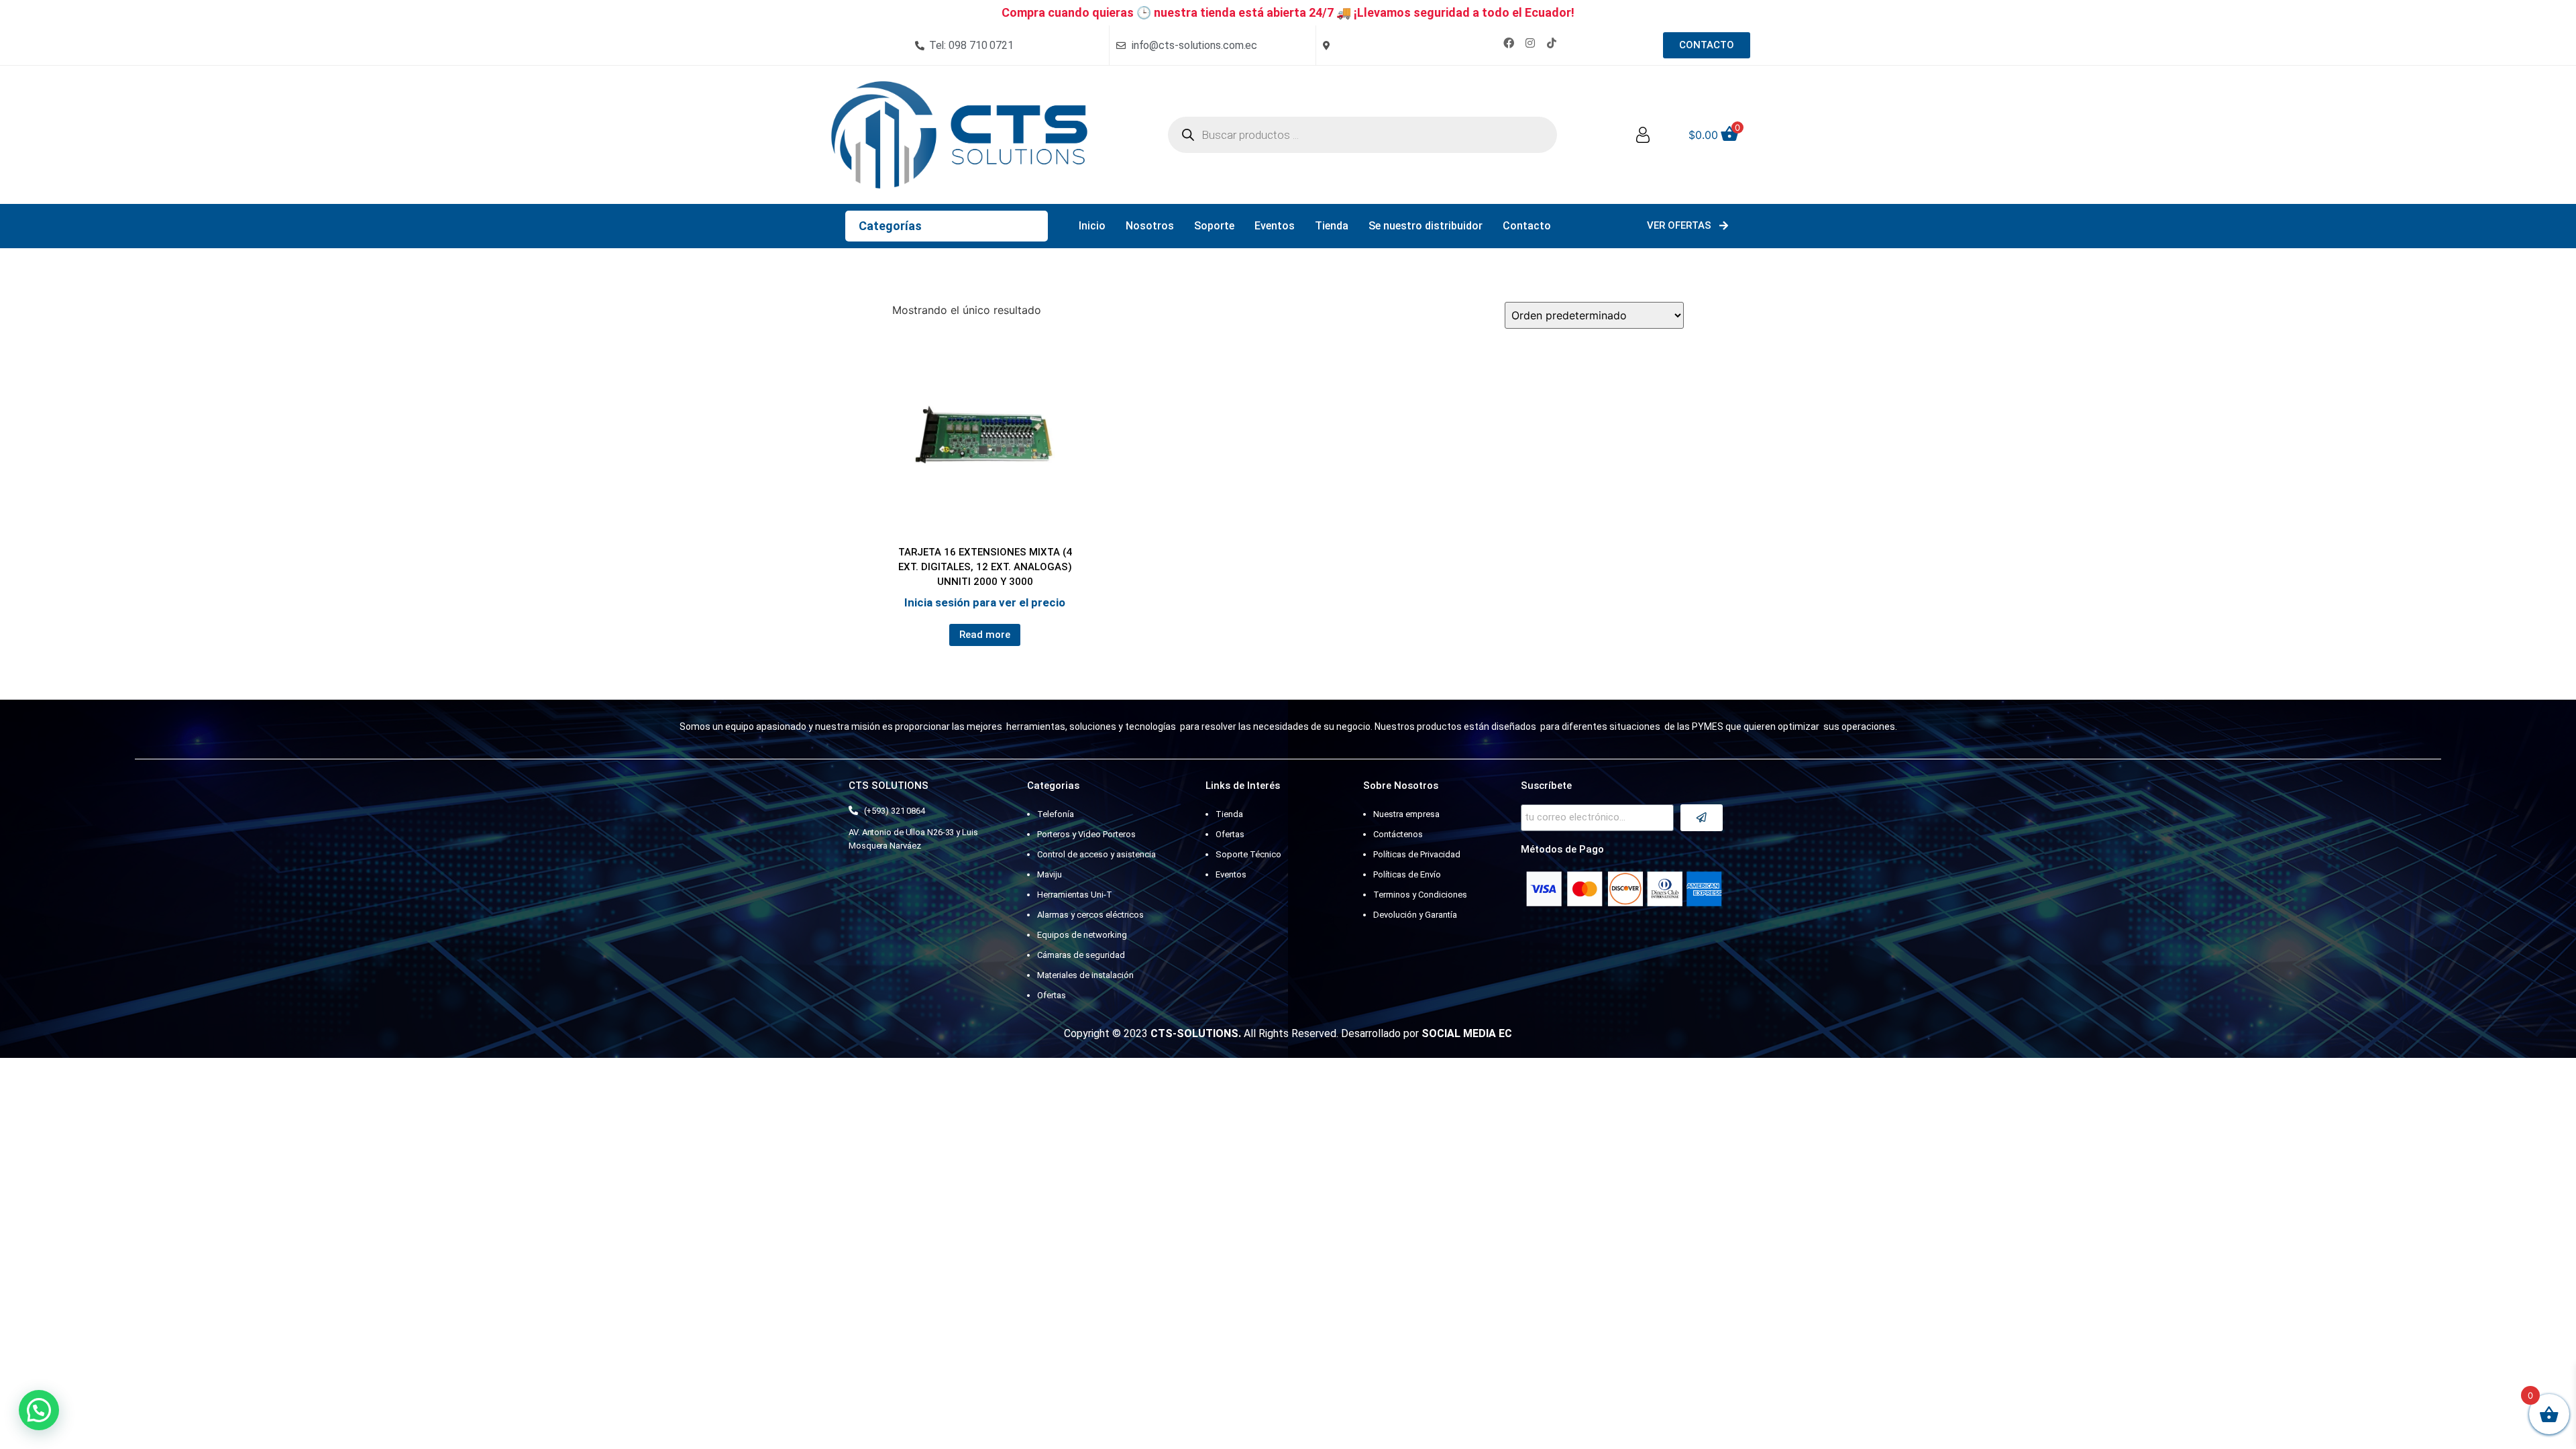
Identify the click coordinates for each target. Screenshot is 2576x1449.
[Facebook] (1509, 43)
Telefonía (1056, 814)
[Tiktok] (1552, 43)
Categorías (890, 226)
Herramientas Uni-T (1075, 895)
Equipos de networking (1082, 935)
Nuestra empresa (1406, 814)
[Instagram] (1530, 43)
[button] (39, 1410)
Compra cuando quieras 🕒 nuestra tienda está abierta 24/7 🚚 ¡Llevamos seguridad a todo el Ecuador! (1288, 12)
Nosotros (1150, 226)
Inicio (1092, 226)
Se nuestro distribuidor (1426, 226)
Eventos (1275, 226)
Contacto (1527, 226)
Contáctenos (1398, 834)
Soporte (1214, 226)
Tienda (1332, 226)
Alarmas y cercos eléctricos (1090, 915)
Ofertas (1052, 995)
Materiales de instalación (1085, 975)
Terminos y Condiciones (1420, 895)
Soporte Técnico (1248, 854)
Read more (985, 635)
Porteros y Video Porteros (1086, 834)
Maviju (1050, 874)
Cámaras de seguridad (1081, 955)
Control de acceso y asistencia (1096, 854)
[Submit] (1702, 818)
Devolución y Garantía (1415, 915)
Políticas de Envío (1407, 874)
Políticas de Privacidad (1417, 854)
